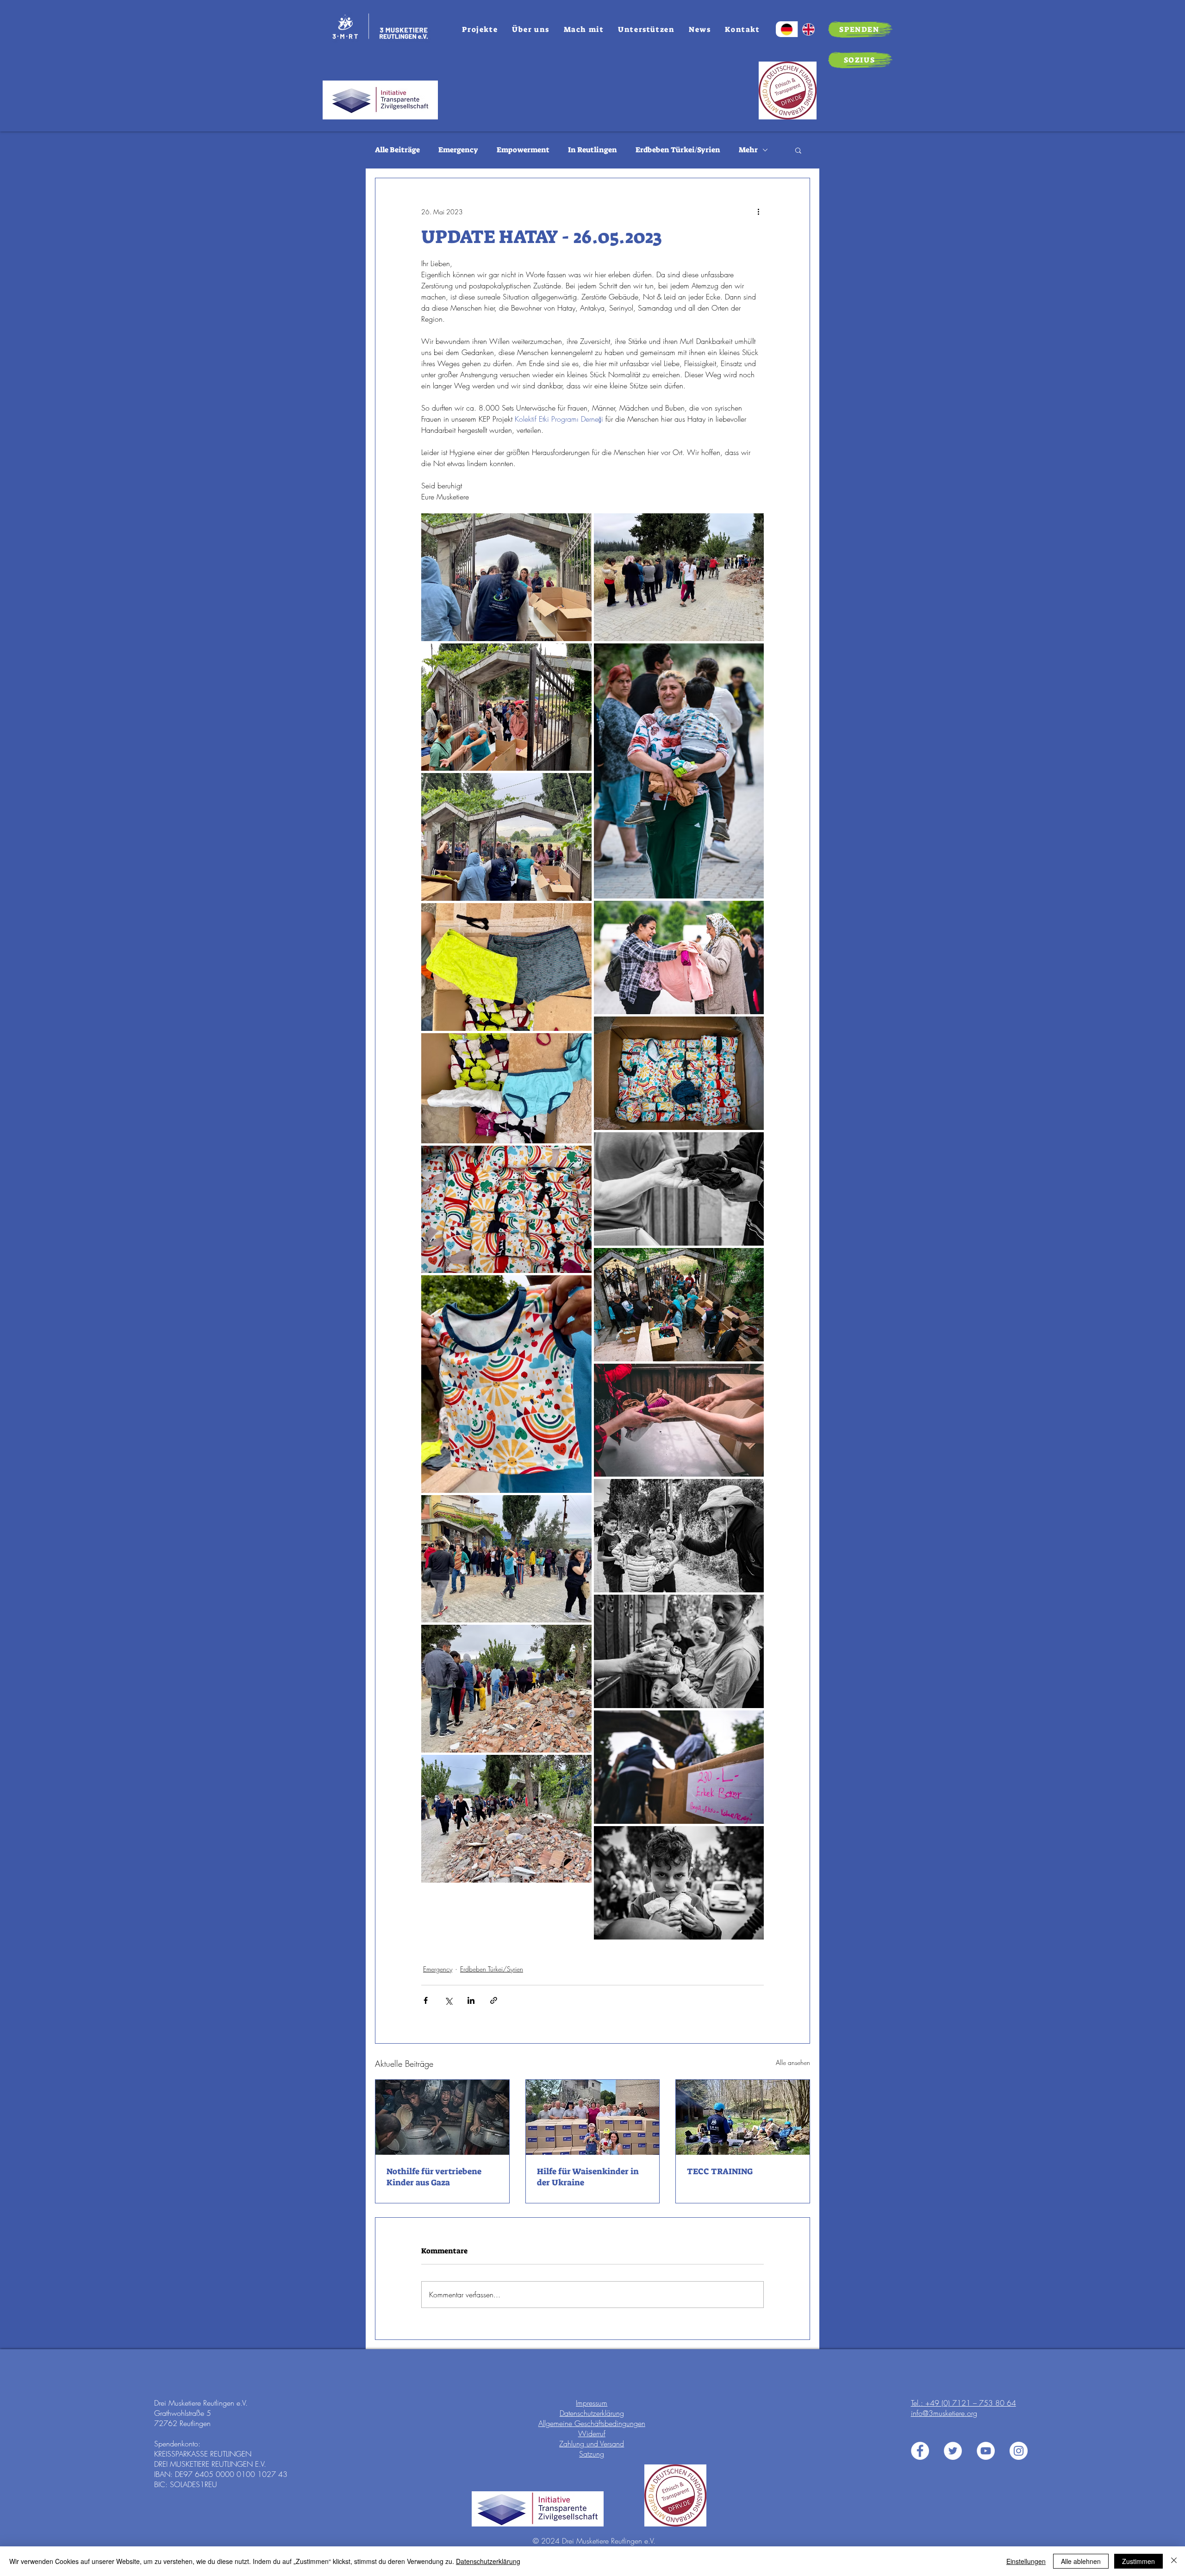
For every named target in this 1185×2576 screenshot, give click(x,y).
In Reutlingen (592, 150)
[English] (809, 29)
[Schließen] (1174, 2561)
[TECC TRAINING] (743, 2117)
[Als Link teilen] (494, 2000)
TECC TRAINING (720, 2171)
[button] (798, 150)
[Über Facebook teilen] (426, 2000)
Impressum (592, 2403)
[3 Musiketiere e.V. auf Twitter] (953, 2451)
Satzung (592, 2454)
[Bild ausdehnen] (506, 577)
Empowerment (523, 150)
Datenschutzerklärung (592, 2413)
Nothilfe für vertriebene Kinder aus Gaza (434, 2177)
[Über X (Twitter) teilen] (448, 2000)
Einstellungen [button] (1026, 2561)
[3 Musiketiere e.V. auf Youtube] (986, 2451)
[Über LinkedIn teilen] (471, 2000)
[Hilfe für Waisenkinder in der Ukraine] (593, 2117)
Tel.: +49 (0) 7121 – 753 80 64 (964, 2403)
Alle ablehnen (1081, 2561)
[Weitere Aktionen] (758, 212)
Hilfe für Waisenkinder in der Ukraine (588, 2177)
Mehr (748, 150)
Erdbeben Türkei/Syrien (678, 150)
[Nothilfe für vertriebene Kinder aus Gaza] (442, 2117)
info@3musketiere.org (944, 2413)
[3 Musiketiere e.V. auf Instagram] (1019, 2451)
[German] (787, 29)
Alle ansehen (793, 2062)
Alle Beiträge (397, 150)
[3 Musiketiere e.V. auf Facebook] (920, 2451)
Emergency (458, 150)
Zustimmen (1138, 2561)
